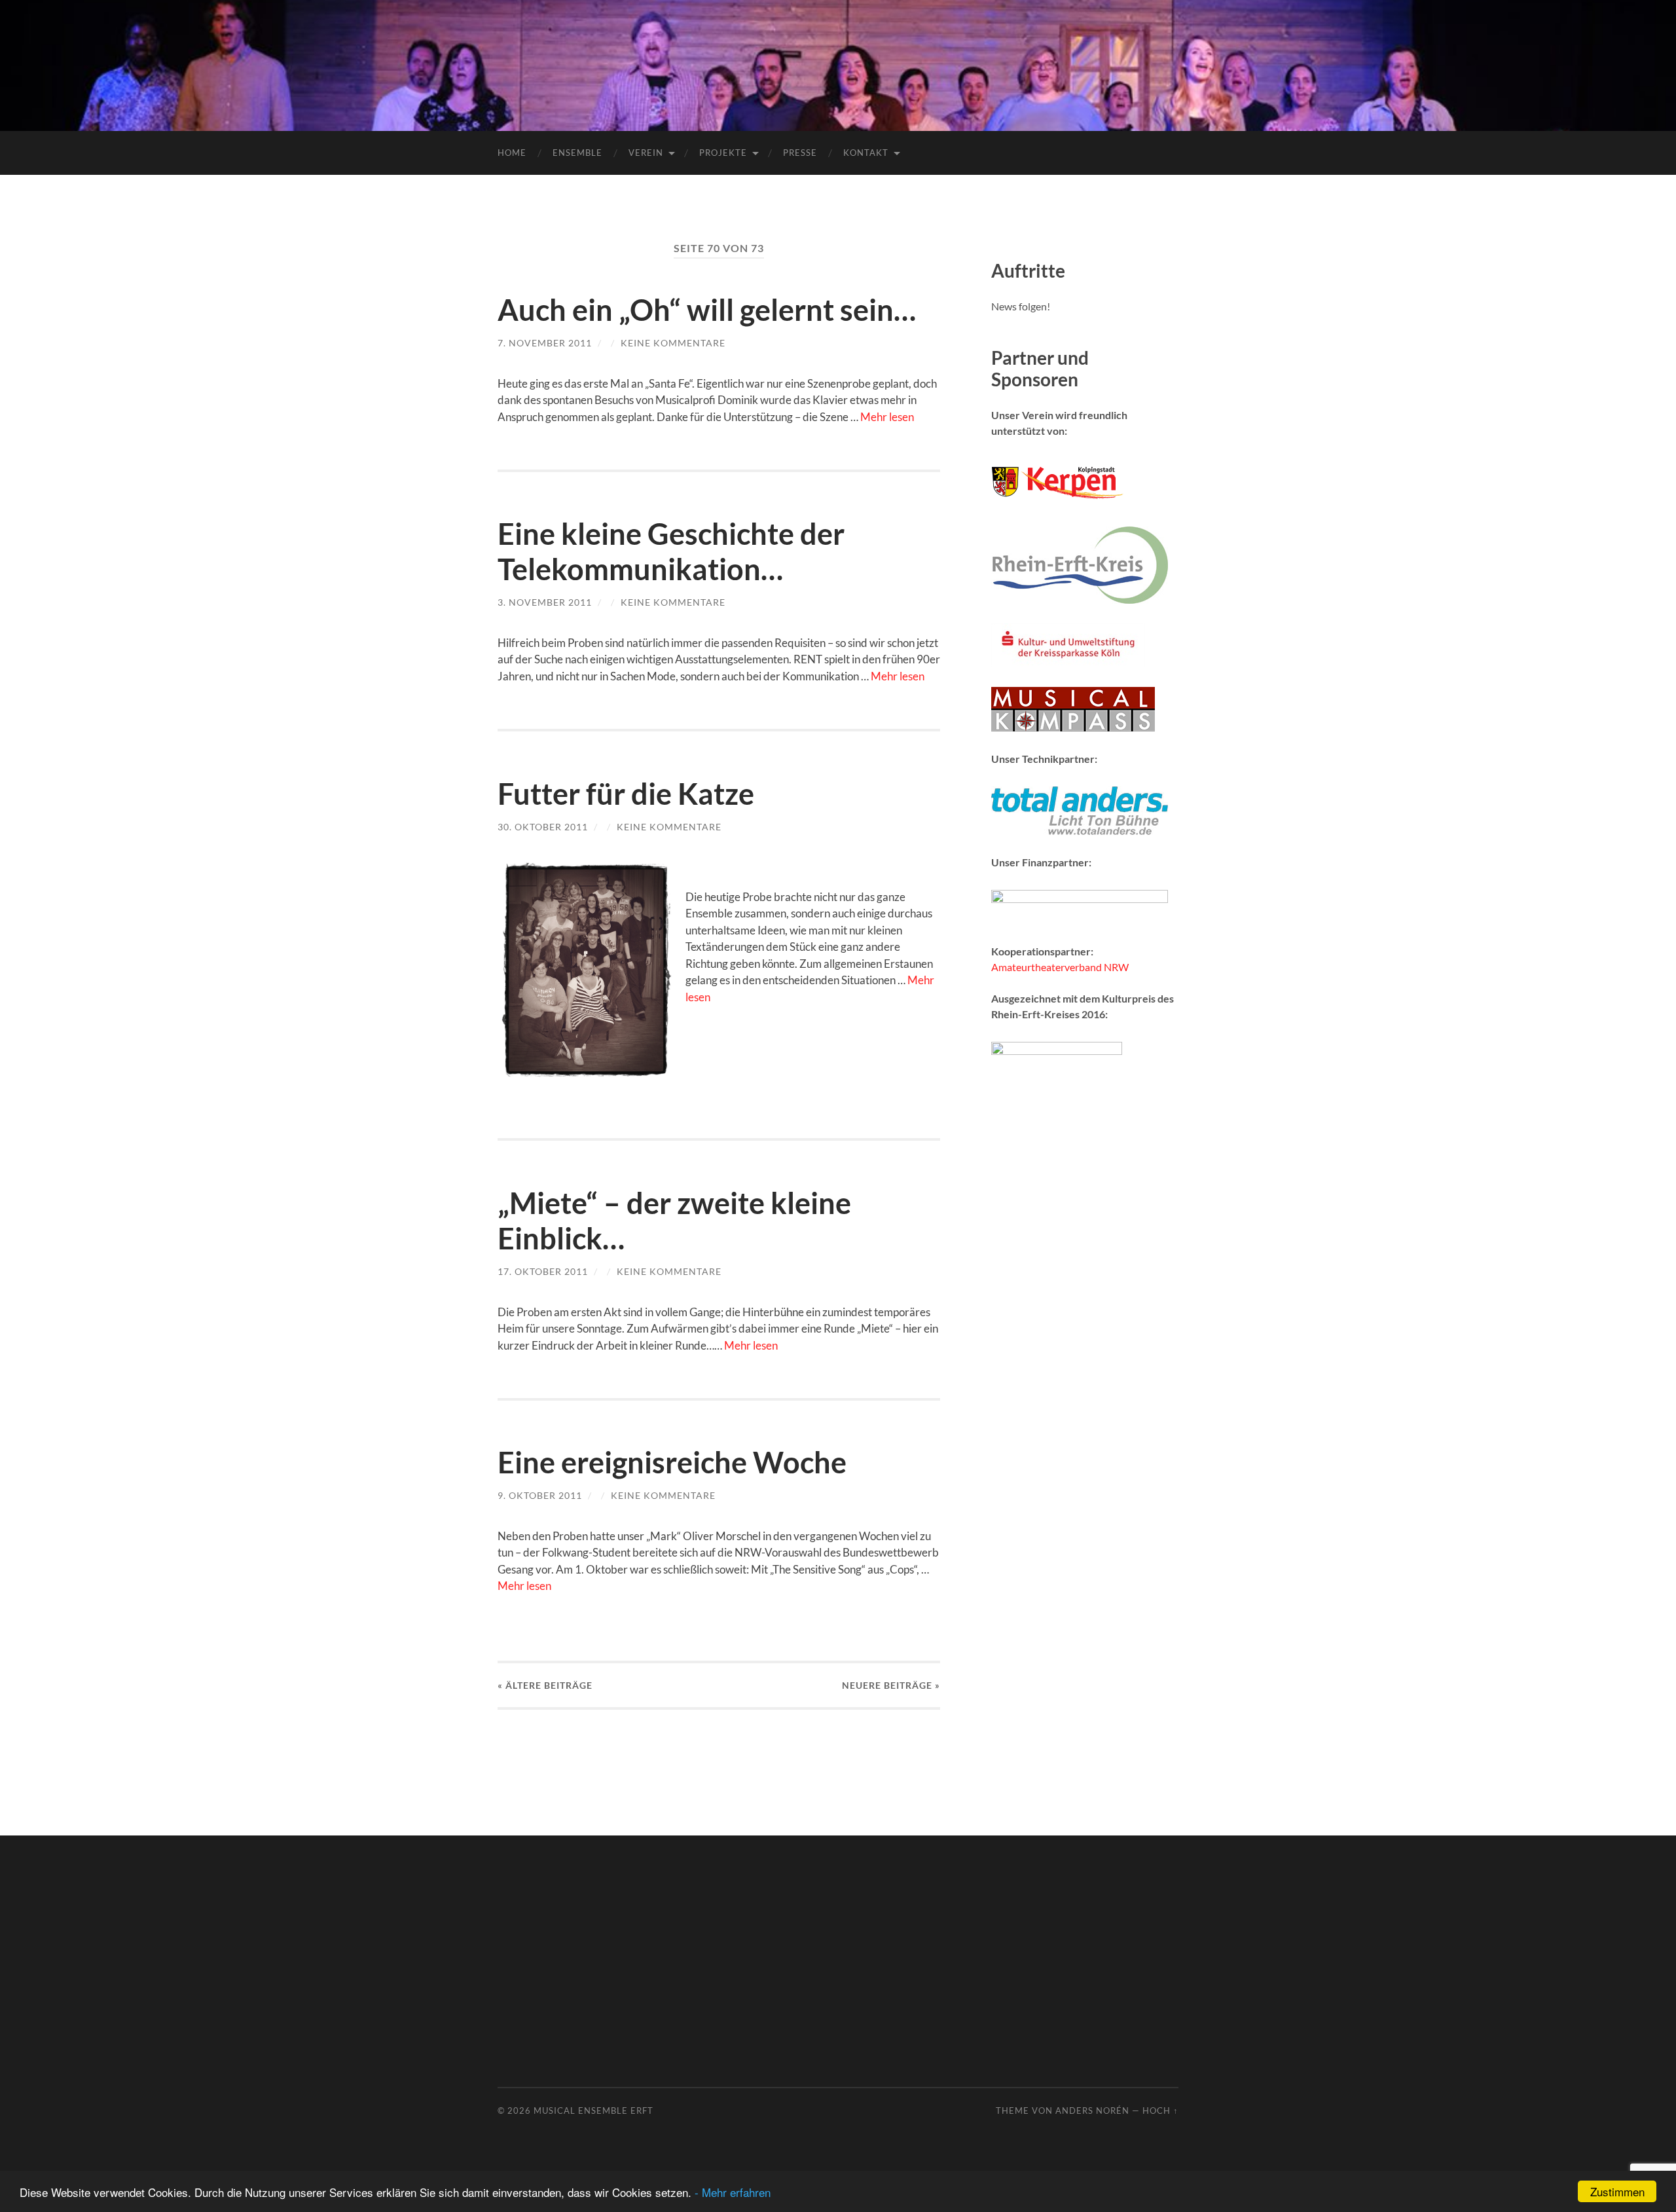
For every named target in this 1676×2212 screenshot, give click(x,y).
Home (512, 153)
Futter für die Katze (626, 794)
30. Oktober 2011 (543, 827)
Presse (800, 153)
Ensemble (577, 153)
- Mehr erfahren (733, 2192)
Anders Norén (1092, 2111)
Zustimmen (1617, 2191)
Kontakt (866, 153)
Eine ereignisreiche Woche (672, 1462)
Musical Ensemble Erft (593, 2111)
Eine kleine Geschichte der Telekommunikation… (671, 551)
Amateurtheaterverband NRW (1060, 967)
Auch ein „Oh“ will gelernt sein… (707, 310)
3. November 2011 (545, 602)
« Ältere (545, 1685)
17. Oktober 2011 (543, 1271)
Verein (646, 153)
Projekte (723, 153)
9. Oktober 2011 (540, 1495)
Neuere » (891, 1685)
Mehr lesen (887, 417)
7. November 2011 (545, 343)
